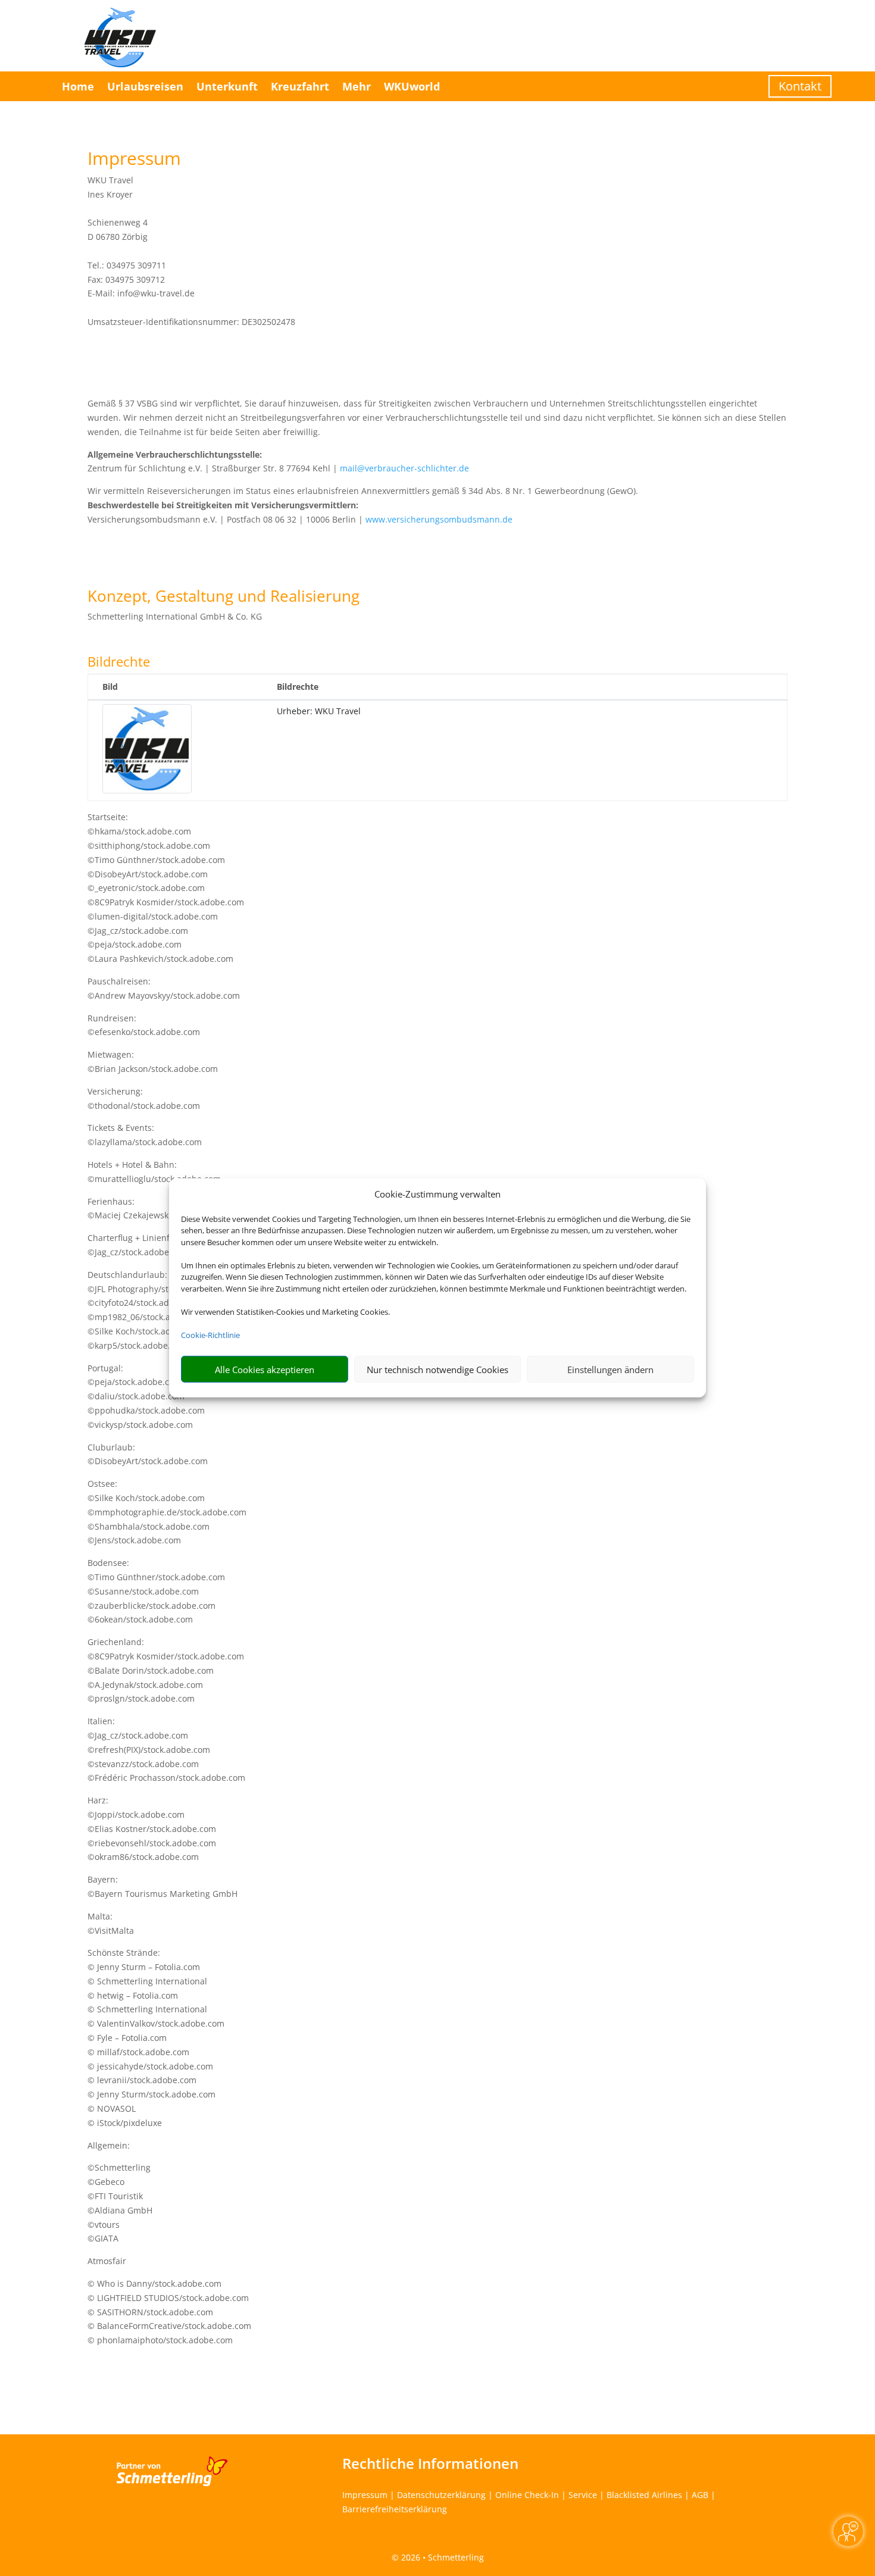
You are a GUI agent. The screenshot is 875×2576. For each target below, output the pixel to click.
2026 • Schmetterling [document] (441, 2557)
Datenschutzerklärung (441, 2495)
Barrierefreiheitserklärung (395, 2509)
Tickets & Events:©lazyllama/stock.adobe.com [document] (145, 1135)
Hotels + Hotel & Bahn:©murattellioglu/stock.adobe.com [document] (154, 1172)
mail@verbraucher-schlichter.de (404, 468)
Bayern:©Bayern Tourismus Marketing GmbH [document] (162, 1886)
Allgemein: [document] (109, 2145)
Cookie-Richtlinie (210, 1335)
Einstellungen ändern (610, 1370)
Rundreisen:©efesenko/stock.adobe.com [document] (144, 1025)
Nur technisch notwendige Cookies (437, 1370)
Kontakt (800, 86)
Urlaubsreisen (145, 86)
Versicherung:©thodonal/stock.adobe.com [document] (144, 1098)
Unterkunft (227, 86)
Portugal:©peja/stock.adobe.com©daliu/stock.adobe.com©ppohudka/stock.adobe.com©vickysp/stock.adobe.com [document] (146, 1396)
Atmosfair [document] (107, 2261)
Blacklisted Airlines (644, 2495)
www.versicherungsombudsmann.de (439, 519)
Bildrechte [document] (119, 662)
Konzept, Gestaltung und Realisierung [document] (224, 597)
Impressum (365, 2495)
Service (583, 2495)
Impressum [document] (134, 160)
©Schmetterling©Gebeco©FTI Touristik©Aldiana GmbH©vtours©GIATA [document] (120, 2203)
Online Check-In (527, 2495)
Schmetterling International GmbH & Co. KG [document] (175, 616)
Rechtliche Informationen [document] (430, 2464)
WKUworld (412, 86)
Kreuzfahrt (300, 86)
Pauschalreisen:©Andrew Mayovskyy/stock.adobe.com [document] (164, 988)
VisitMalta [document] (114, 1931)
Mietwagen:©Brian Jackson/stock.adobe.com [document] (153, 1062)
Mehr (357, 86)
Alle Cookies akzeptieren (265, 1370)
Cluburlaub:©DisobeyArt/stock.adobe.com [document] (148, 1454)
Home (78, 86)
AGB (700, 2495)
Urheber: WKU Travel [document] (319, 711)
